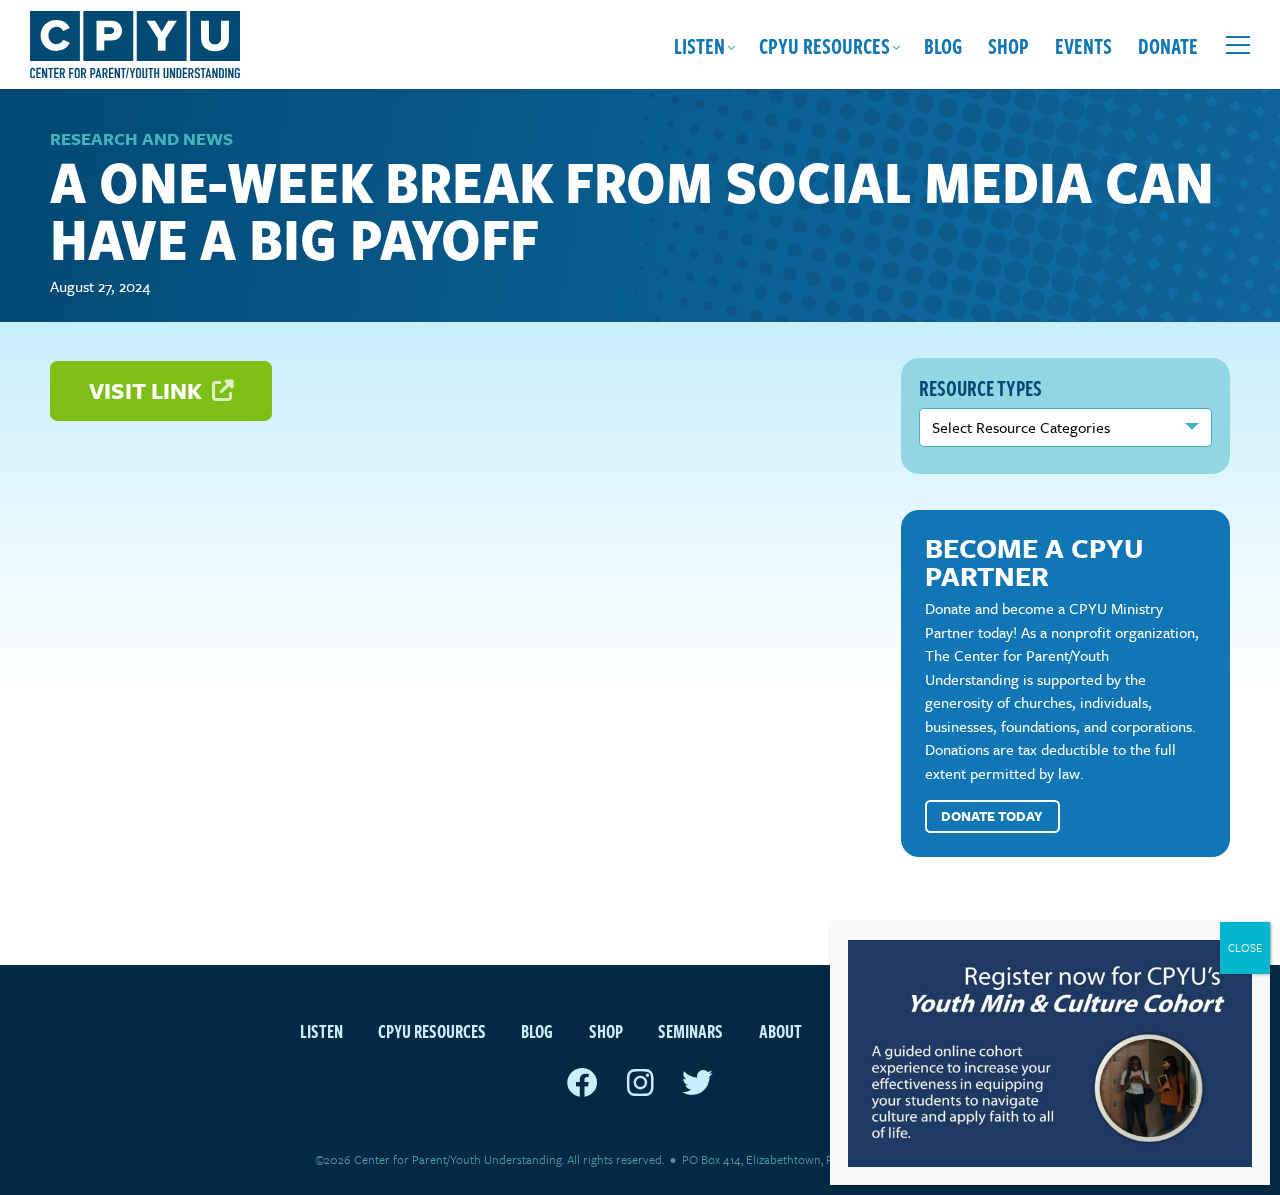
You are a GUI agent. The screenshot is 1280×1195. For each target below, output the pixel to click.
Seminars (690, 1030)
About (780, 1030)
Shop (1008, 45)
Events (1083, 45)
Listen (699, 45)
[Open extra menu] (1238, 45)
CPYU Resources (824, 45)
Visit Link (148, 390)
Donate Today (992, 816)
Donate (1168, 45)
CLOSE (1245, 947)
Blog (943, 45)
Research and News (141, 138)
